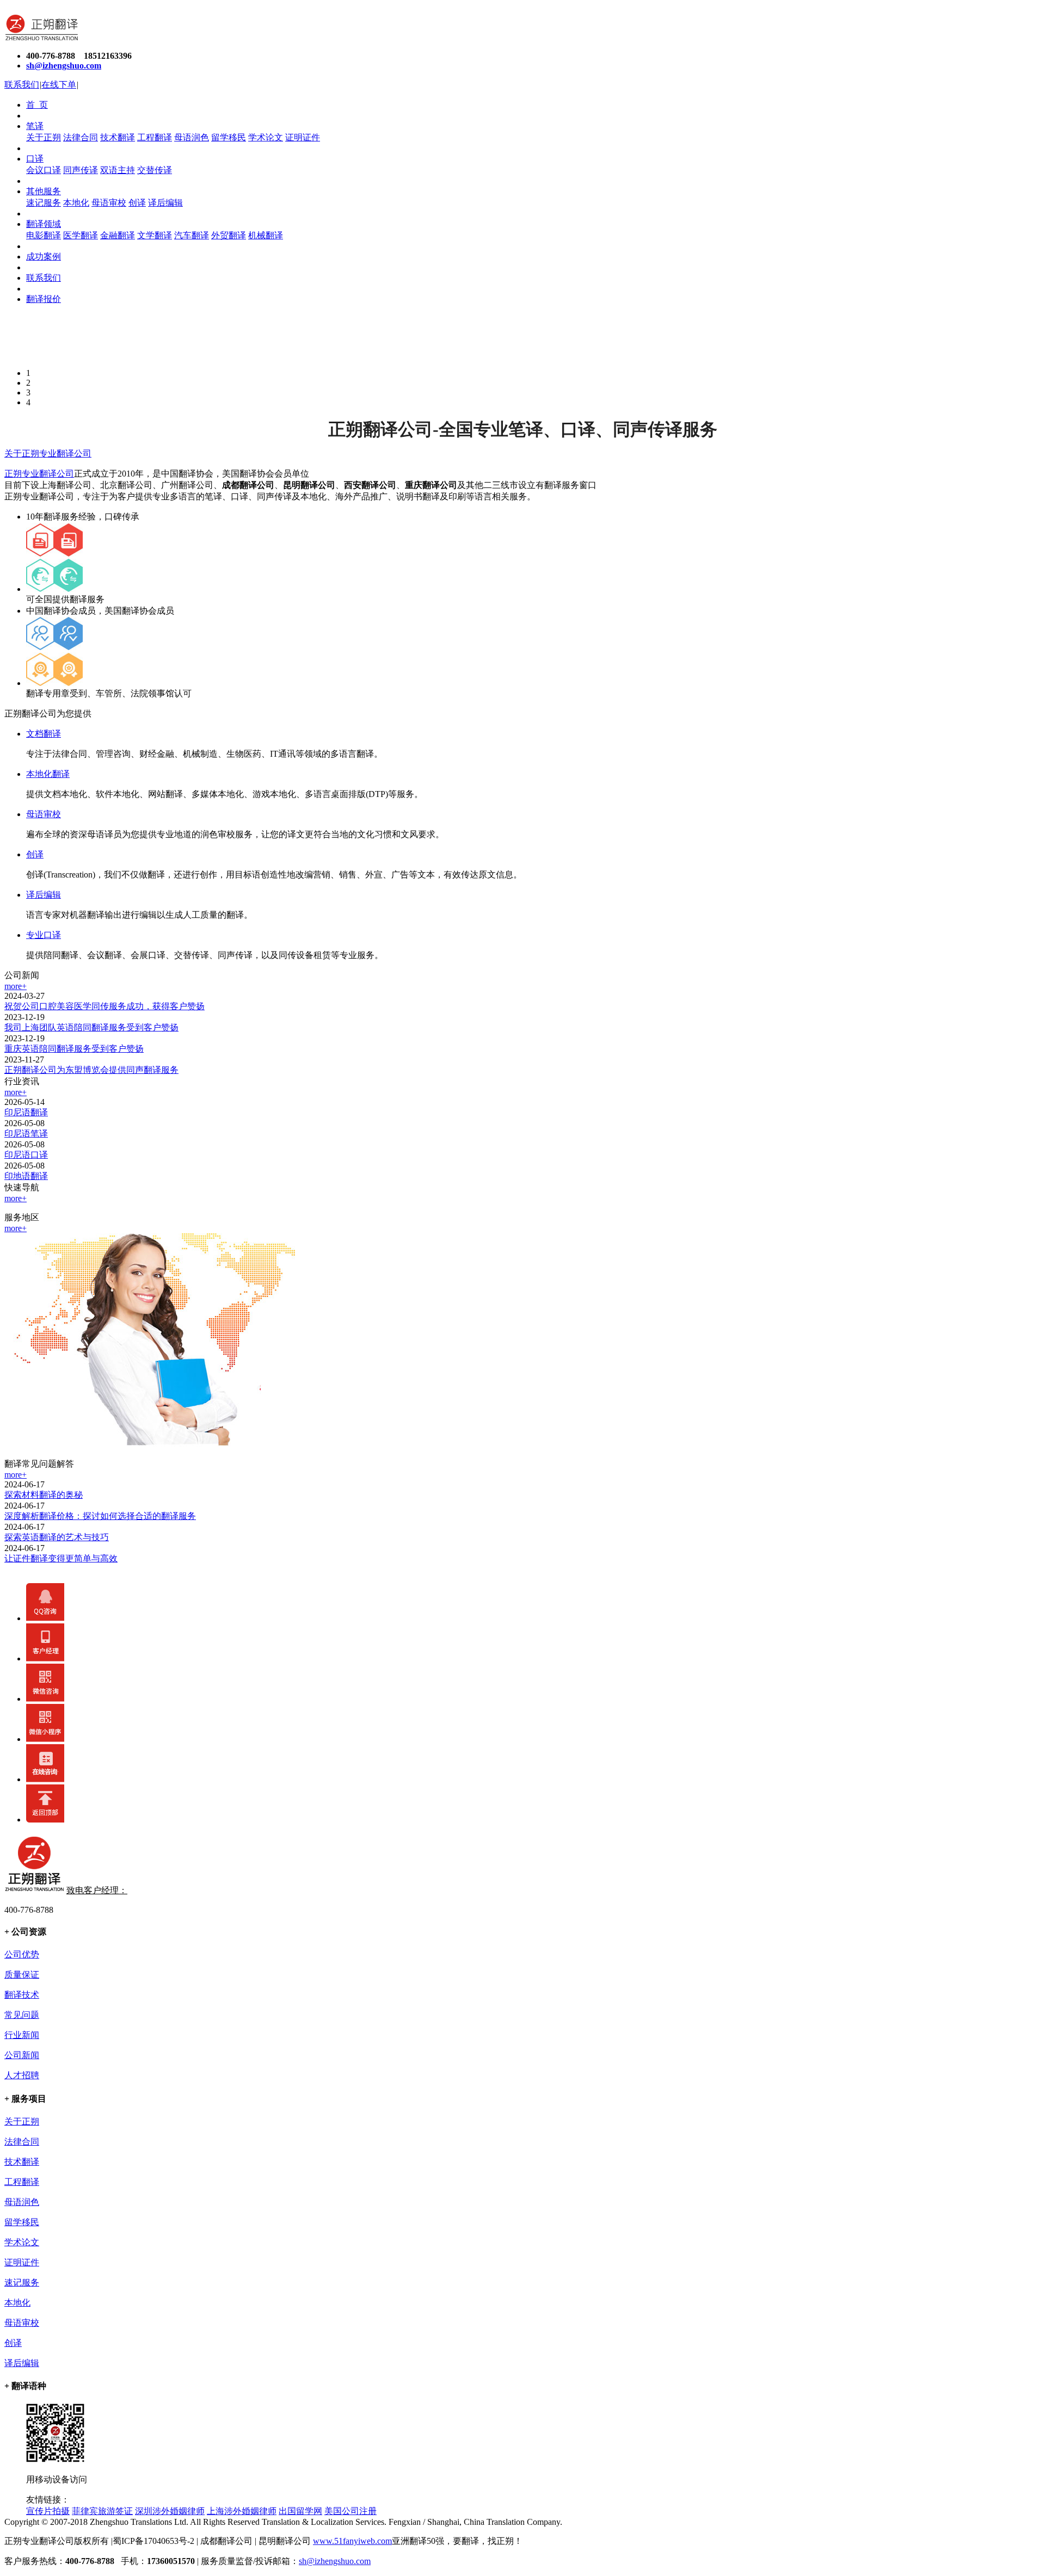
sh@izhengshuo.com (335, 2561)
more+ (16, 986)
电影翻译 (44, 235)
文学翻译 (155, 235)
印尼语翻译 (26, 1112)
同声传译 (81, 170)
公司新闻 (22, 2055)
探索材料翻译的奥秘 (44, 1495)
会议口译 (44, 170)
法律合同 (81, 137)
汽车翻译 (192, 235)
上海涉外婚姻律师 (242, 2511)
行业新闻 (22, 2035)
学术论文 (266, 137)
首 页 (37, 105)
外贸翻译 (229, 235)
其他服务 (44, 191)
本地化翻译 (48, 774)
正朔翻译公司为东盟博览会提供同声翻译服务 (91, 1070)
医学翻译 (81, 235)
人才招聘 (22, 2075)
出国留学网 (300, 2511)
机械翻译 (266, 235)
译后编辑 (165, 203)
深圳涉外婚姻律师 (170, 2511)
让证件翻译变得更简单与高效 (61, 1558)
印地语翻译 (26, 1176)
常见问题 (22, 2015)
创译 (137, 203)
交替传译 (155, 170)
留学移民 (229, 137)
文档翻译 (44, 734)
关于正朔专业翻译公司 (48, 453)
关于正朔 (44, 137)
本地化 (76, 203)
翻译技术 (22, 1995)
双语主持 (118, 170)
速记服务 (44, 203)
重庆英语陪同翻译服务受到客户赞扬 (74, 1049)
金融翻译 (118, 235)
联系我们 (22, 85)
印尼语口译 (26, 1155)
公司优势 (22, 1954)
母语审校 (109, 203)
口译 (35, 159)
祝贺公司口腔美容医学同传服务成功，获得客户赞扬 (104, 1006)
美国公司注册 (351, 2511)
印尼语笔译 (26, 1133)
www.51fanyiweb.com (352, 2541)
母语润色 (192, 137)
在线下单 (59, 85)
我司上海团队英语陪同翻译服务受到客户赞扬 (91, 1027)
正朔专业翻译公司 (39, 474)
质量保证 (22, 1975)
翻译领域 (44, 224)
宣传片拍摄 (48, 2511)
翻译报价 (44, 299)
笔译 (35, 126)
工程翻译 (155, 137)
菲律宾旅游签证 (102, 2511)
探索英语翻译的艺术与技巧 (57, 1537)
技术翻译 (118, 137)
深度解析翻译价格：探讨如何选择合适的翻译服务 (100, 1516)
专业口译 (44, 935)
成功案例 (44, 257)
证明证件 (303, 137)
